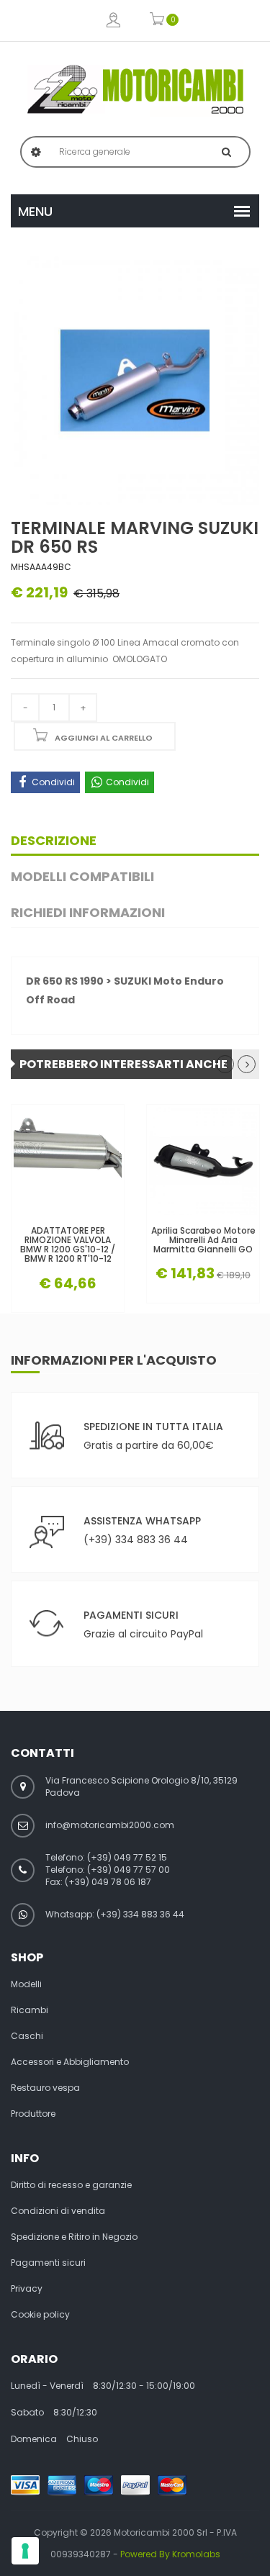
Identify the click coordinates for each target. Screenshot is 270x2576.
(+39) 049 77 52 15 (127, 1857)
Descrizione (54, 840)
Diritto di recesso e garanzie (71, 2185)
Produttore (33, 2114)
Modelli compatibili (82, 876)
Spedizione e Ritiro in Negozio (74, 2237)
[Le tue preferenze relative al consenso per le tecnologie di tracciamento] (25, 2551)
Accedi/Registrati (113, 21)
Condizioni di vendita (58, 2211)
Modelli (26, 1984)
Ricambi (30, 2010)
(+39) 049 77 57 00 (129, 1870)
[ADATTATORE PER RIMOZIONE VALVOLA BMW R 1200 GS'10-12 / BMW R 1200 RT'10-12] (68, 1161)
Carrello (157, 21)
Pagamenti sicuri (48, 2263)
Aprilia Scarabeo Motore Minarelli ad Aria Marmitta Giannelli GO (203, 1240)
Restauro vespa (45, 2088)
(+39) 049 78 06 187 (108, 1882)
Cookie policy (40, 2315)
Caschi (27, 2036)
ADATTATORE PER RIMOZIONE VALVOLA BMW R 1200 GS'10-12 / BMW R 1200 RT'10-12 (68, 1245)
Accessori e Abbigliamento (70, 2062)
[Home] (135, 89)
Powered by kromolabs (170, 2554)
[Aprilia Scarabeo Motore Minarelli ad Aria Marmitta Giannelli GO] (203, 1161)
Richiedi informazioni (88, 912)
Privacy (27, 2289)
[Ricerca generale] (226, 152)
